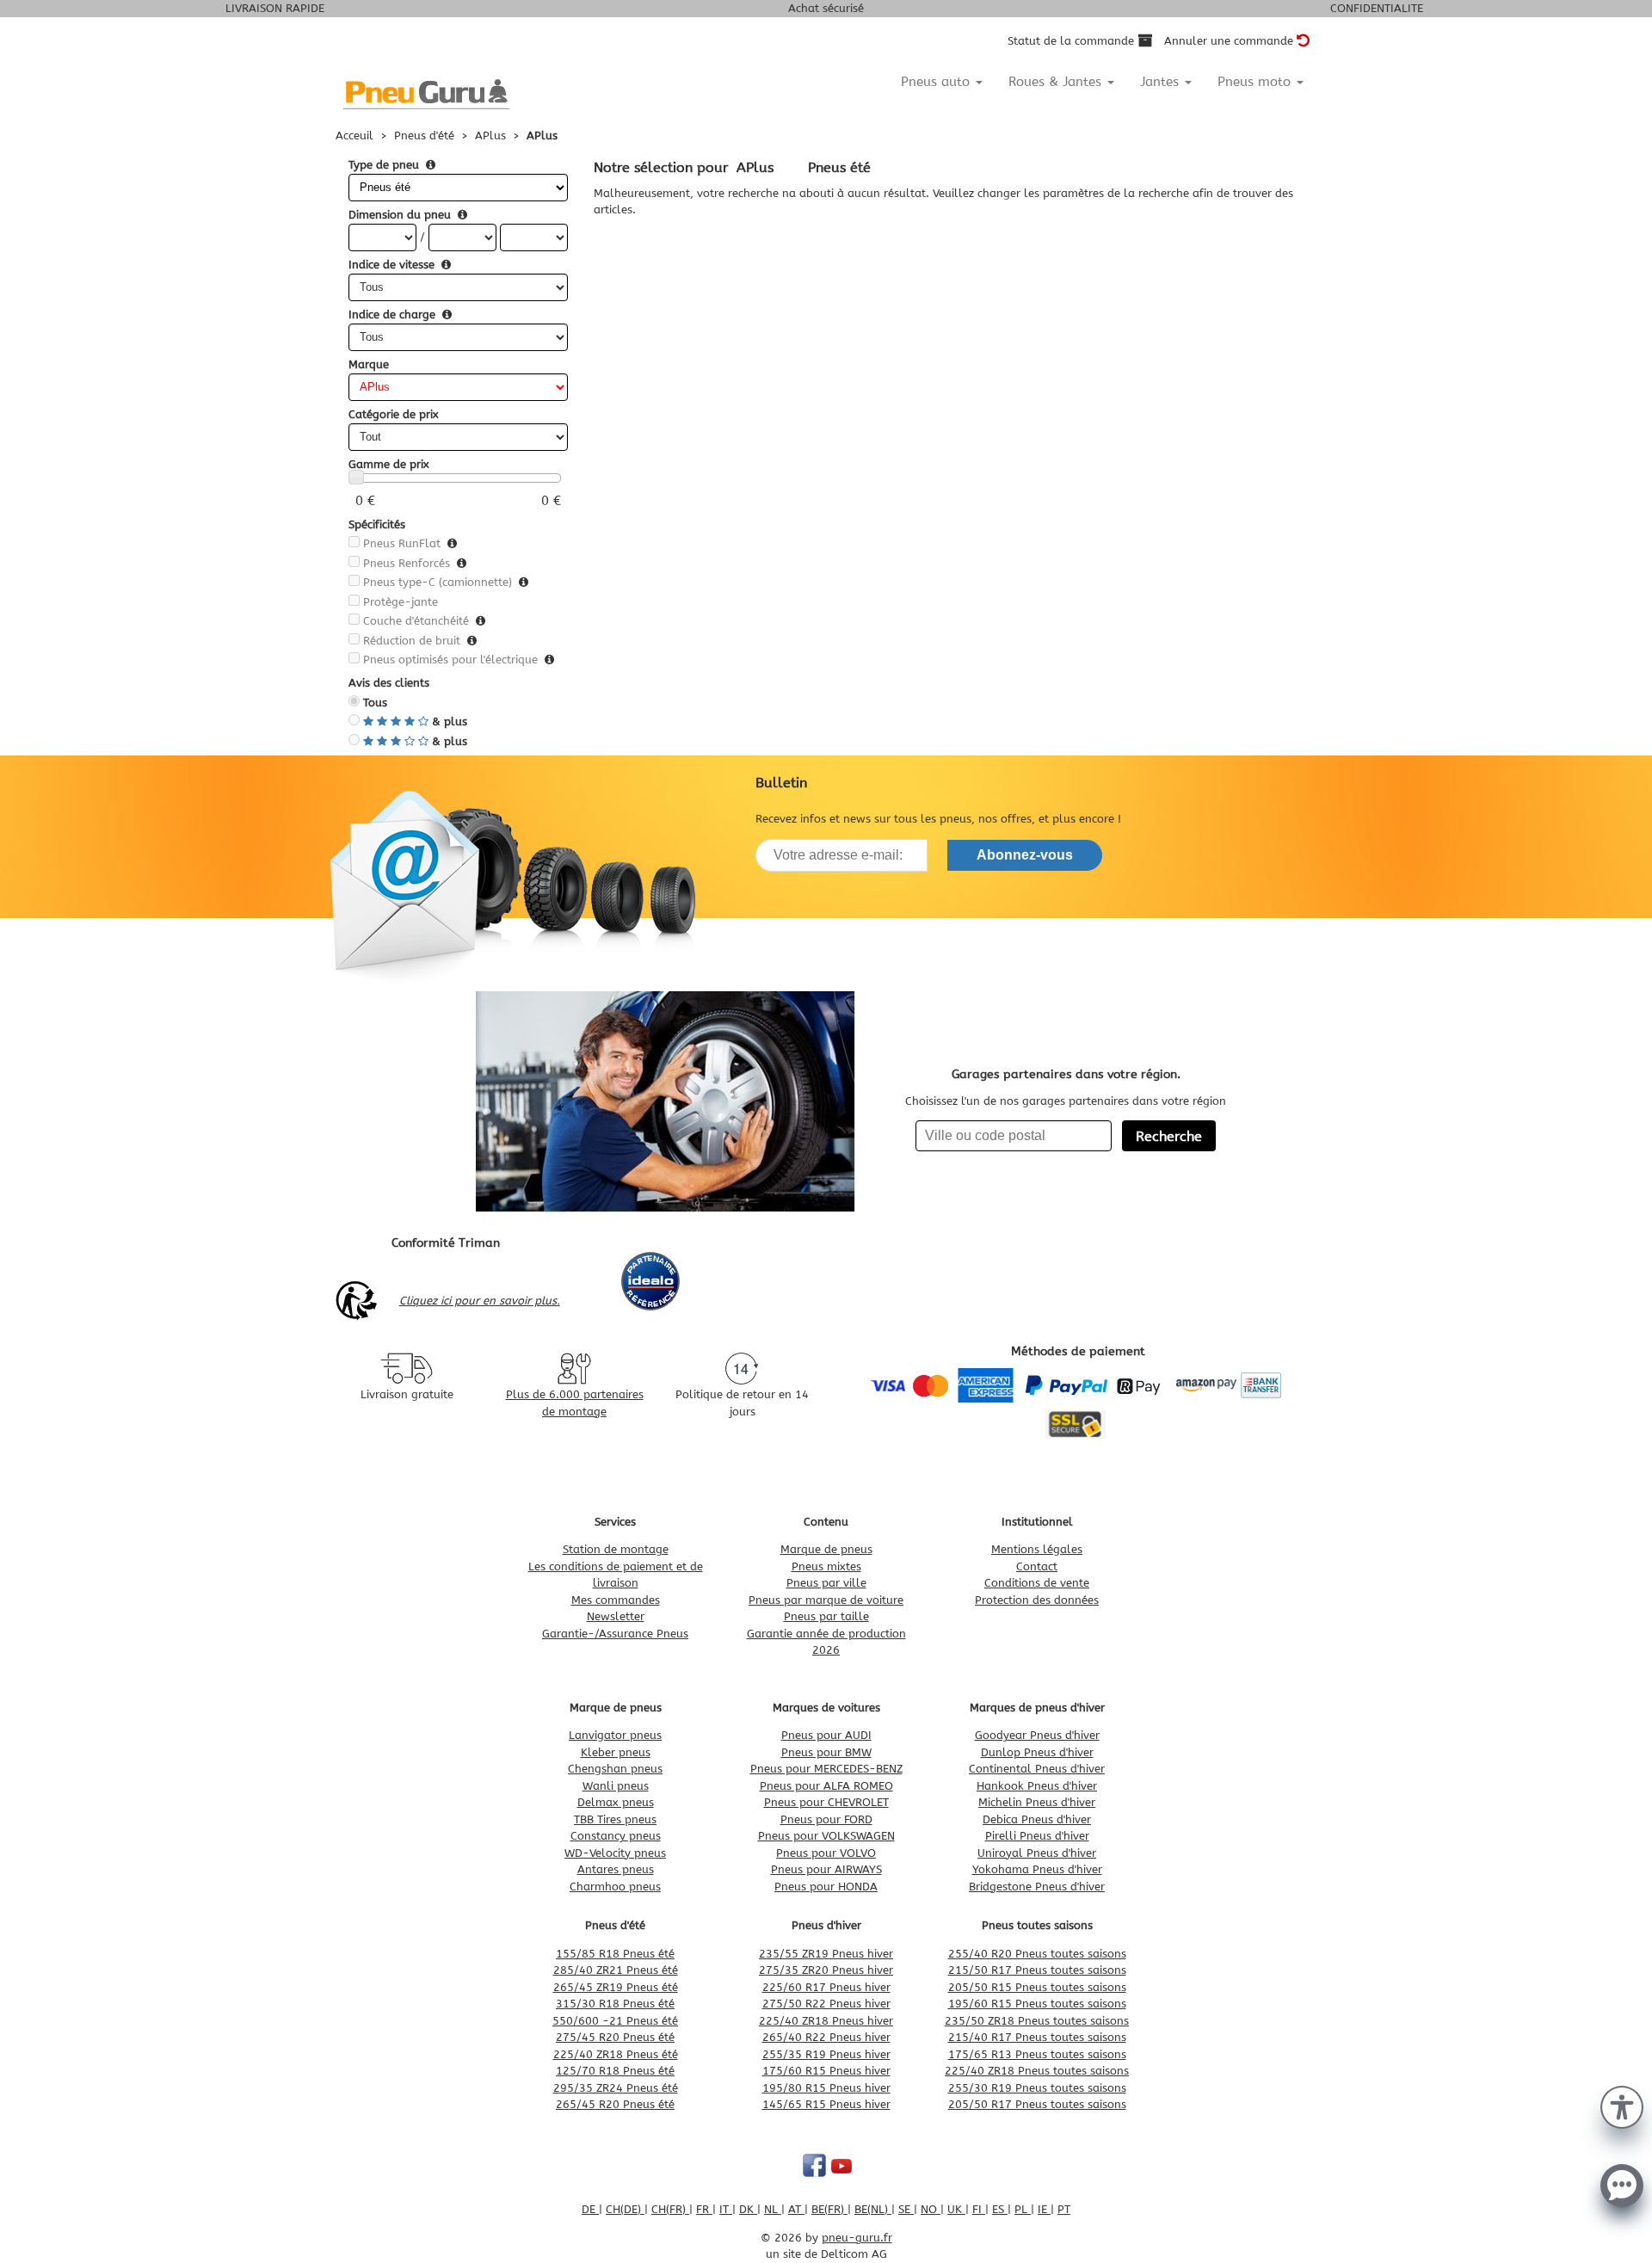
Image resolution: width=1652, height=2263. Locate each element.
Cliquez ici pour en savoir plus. (480, 1301)
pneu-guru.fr (857, 2238)
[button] (1622, 2106)
